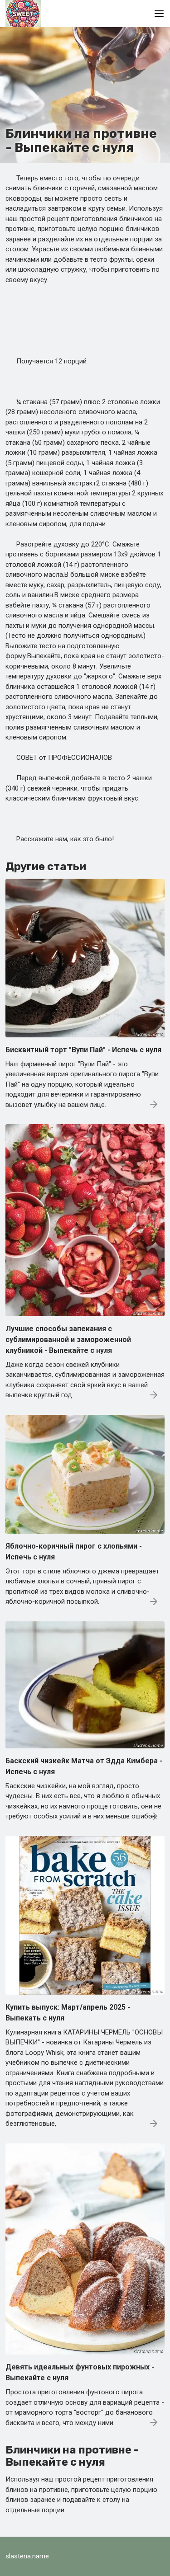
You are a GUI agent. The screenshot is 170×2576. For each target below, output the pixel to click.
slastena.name (27, 2556)
